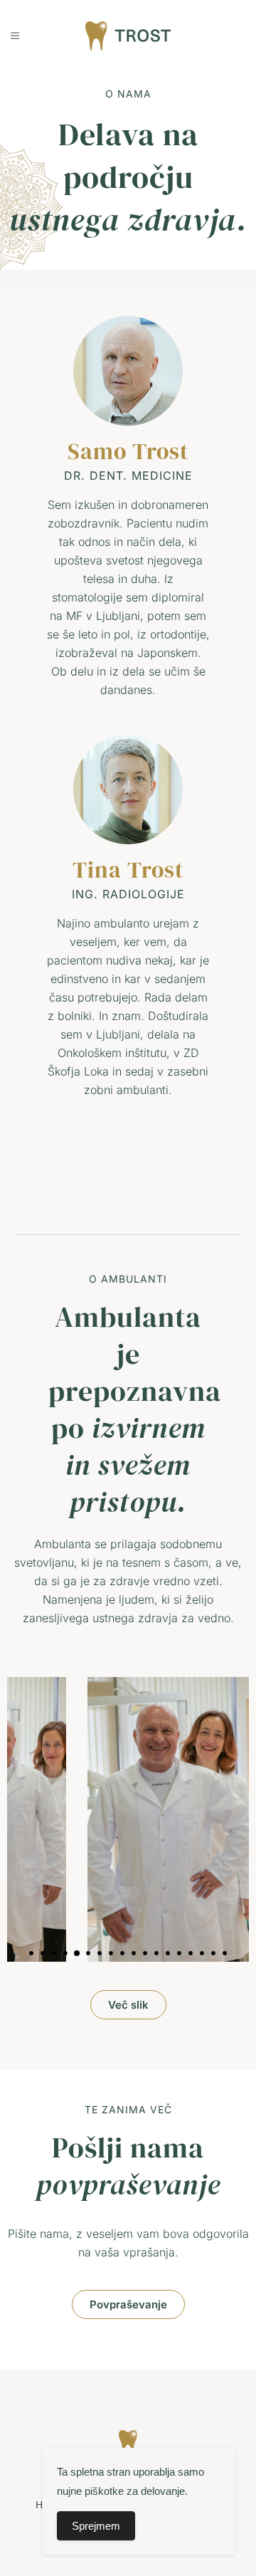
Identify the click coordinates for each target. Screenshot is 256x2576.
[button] (31, 1953)
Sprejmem (96, 2526)
